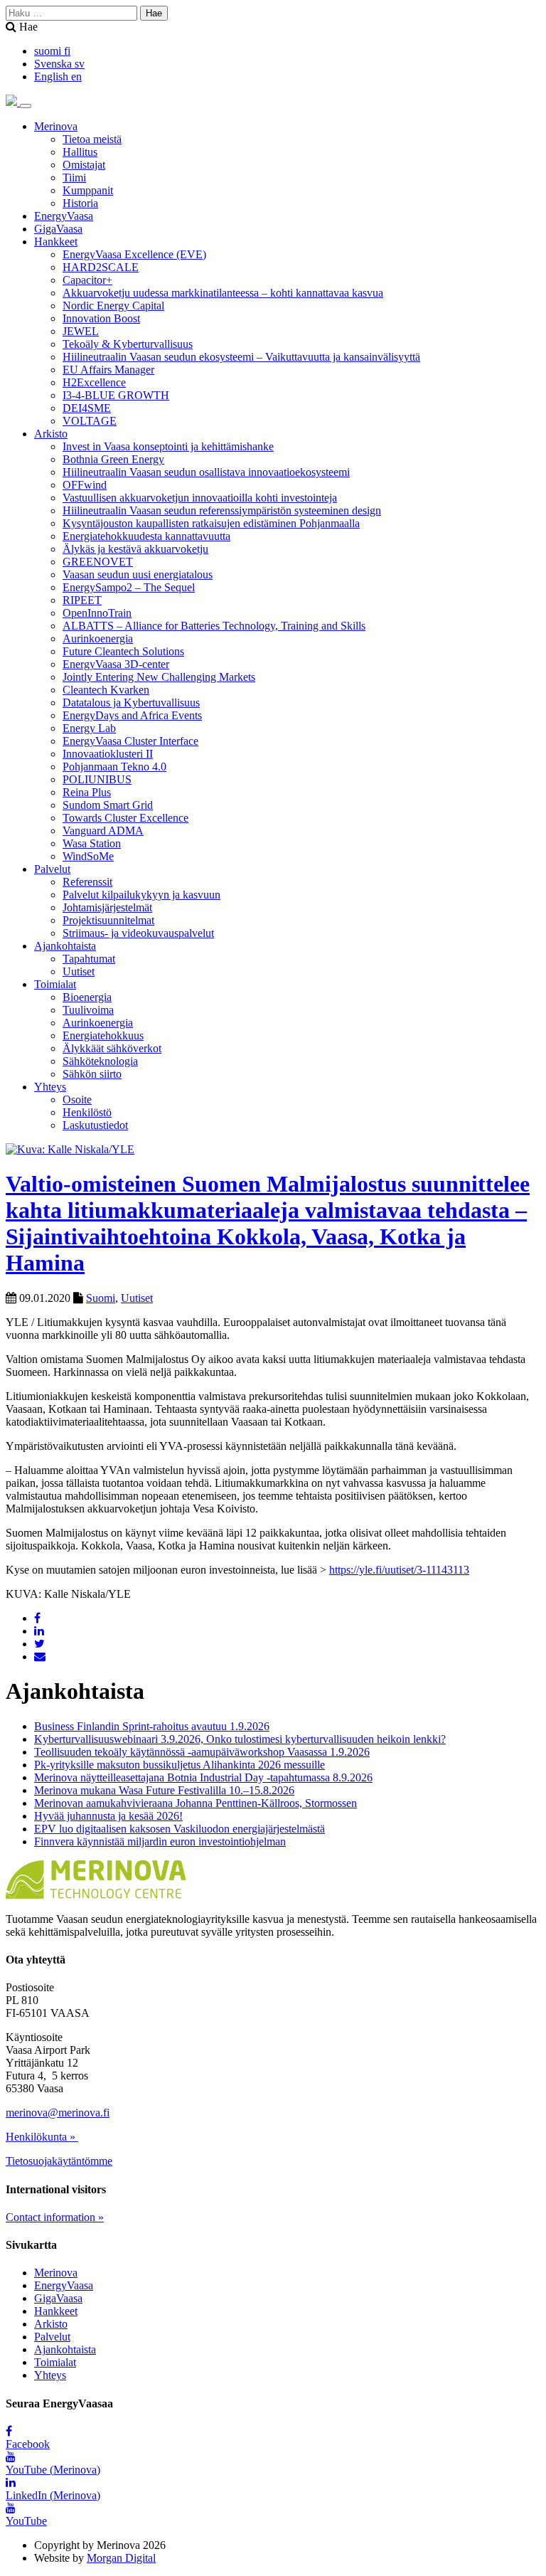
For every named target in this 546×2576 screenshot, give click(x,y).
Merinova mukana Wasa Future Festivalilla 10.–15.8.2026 (164, 1790)
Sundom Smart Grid (108, 805)
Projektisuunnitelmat (108, 920)
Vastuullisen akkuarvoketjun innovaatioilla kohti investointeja (200, 498)
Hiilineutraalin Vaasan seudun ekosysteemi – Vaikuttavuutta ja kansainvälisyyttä (241, 357)
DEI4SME (87, 408)
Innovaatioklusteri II (108, 754)
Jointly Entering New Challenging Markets (159, 677)
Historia (80, 203)
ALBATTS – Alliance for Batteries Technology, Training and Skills (214, 626)
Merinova (56, 126)
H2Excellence (94, 382)
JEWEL (81, 331)
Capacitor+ (87, 280)
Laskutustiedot (95, 1125)
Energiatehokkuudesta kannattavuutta (146, 536)
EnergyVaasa (64, 216)
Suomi (101, 1298)
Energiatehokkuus (103, 1035)
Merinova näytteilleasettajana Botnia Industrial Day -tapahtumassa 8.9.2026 (203, 1777)
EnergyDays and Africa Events (132, 715)
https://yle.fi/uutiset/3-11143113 (399, 1570)
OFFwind (85, 485)
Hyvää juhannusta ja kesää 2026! (108, 1816)
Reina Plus (87, 792)
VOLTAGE (90, 421)
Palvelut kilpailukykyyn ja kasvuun (141, 895)
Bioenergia (87, 997)
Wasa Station (92, 843)
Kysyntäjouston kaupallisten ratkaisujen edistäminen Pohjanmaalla (211, 523)
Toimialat (55, 984)
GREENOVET (98, 562)
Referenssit (87, 882)
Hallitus (80, 152)
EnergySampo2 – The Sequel (129, 587)
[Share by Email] (40, 1657)
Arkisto (51, 434)
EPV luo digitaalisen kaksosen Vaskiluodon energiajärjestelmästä (180, 1829)
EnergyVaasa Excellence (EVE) (134, 254)
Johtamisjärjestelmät (107, 907)
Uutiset (79, 971)
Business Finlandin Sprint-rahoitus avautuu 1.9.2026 (152, 1726)
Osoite (77, 1099)
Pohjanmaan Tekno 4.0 (114, 767)
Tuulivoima (88, 1010)
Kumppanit (88, 190)
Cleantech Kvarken (106, 690)
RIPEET (82, 600)
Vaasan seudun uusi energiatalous (138, 574)
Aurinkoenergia (98, 638)
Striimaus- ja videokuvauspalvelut (138, 933)
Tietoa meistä (92, 139)
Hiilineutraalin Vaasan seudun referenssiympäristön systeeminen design (222, 510)
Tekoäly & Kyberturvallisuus (128, 344)
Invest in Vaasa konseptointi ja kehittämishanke (168, 446)
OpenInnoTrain (97, 613)
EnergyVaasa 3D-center (116, 664)
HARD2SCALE (101, 267)
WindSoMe (88, 856)
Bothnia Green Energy (113, 459)
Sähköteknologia (100, 1061)
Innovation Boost (101, 318)
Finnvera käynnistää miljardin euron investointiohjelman (160, 1841)
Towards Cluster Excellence (125, 818)
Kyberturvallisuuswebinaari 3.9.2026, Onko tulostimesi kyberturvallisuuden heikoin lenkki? (240, 1739)
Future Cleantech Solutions (123, 651)
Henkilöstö (87, 1112)
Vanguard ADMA (103, 831)
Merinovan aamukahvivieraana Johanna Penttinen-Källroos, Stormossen (196, 1803)
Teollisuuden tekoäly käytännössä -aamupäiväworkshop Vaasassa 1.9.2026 (202, 1752)
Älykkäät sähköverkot (112, 1048)
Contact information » (55, 2217)
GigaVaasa (58, 229)
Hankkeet (56, 242)
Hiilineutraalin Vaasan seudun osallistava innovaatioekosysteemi (206, 472)
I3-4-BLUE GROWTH (116, 395)
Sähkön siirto (92, 1074)
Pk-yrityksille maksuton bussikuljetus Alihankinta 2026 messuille (180, 1765)
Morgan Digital (121, 2558)
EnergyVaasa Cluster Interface (130, 741)
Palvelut (52, 869)
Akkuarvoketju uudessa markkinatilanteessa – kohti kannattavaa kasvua (223, 293)
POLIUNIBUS (97, 779)
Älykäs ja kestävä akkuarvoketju (135, 549)
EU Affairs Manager (108, 370)
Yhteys (50, 1087)
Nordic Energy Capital (113, 306)
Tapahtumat (89, 959)
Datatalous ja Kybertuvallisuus (131, 703)
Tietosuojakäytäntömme (59, 2161)
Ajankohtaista (65, 946)
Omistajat (84, 165)
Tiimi (74, 177)
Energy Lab (89, 728)
